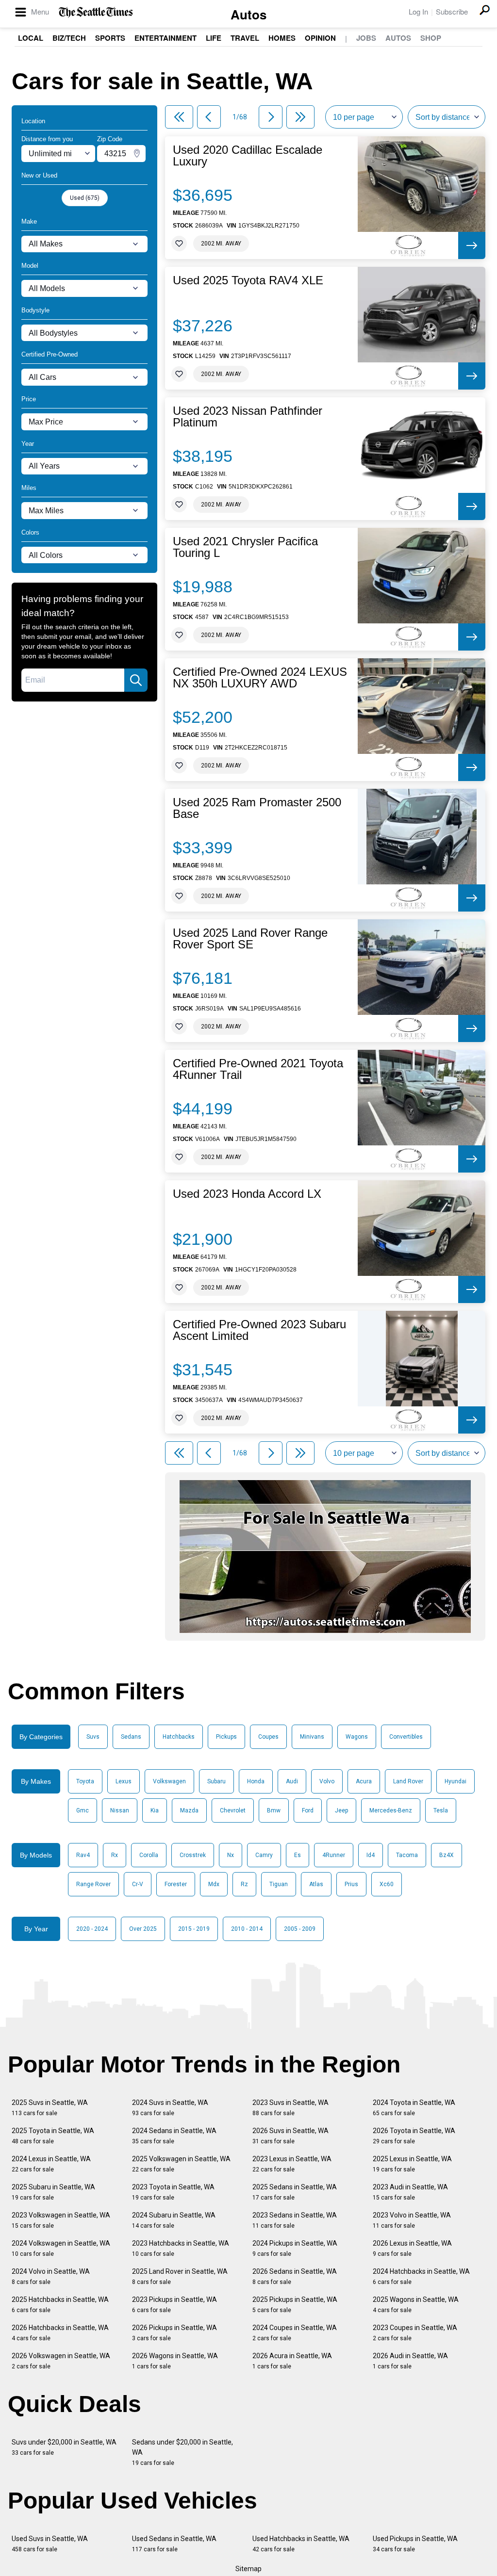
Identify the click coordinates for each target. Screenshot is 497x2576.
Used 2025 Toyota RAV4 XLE (248, 280)
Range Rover (93, 1884)
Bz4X (447, 1855)
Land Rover (408, 1781)
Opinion (320, 38)
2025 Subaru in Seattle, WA (53, 2192)
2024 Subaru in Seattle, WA (174, 2220)
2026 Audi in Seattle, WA (410, 2361)
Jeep (341, 1810)
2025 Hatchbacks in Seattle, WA (60, 2305)
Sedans (131, 1737)
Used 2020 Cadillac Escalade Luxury (248, 156)
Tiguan (279, 1884)
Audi (292, 1781)
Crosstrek (193, 1855)
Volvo (327, 1781)
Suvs (93, 1737)
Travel (245, 38)
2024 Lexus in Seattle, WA (51, 2164)
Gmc (83, 1810)
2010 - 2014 (247, 1929)
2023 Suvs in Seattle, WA (290, 2108)
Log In (418, 11)
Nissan (120, 1810)
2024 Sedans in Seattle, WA (174, 2136)
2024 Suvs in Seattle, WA (170, 2108)
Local (31, 38)
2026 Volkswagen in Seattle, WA (61, 2361)
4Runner (334, 1855)
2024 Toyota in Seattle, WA (414, 2108)
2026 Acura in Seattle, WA (292, 2361)
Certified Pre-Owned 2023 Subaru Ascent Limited (259, 1330)
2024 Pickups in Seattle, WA (295, 2248)
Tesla (441, 1810)
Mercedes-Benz (391, 1810)
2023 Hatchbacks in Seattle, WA (181, 2248)
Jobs (366, 38)
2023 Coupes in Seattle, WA (415, 2333)
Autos (248, 14)
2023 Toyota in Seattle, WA (173, 2192)
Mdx (214, 1884)
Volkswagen (169, 1781)
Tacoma (407, 1855)
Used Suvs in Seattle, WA (50, 2544)
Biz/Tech (69, 38)
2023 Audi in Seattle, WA (410, 2192)
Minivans (312, 1737)
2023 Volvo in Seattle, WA (412, 2220)
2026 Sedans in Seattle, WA (295, 2276)
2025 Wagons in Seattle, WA (416, 2305)
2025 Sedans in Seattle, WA (295, 2192)
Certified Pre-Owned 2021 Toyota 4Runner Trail (258, 1069)
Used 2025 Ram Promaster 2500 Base (257, 808)
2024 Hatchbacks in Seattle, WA (421, 2276)
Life (214, 38)
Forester (176, 1884)
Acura (364, 1781)
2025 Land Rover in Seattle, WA (180, 2276)
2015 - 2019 (194, 1929)
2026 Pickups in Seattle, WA (174, 2333)
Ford (308, 1810)
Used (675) (85, 198)
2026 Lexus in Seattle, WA (412, 2248)
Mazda (189, 1810)
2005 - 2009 (300, 1929)
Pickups (226, 1737)
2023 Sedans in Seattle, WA (295, 2220)
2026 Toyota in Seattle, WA (414, 2136)
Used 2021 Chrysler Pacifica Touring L (245, 547)
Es (298, 1855)
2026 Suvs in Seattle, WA (290, 2136)
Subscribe (452, 11)
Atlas (316, 1884)
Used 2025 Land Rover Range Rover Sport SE (250, 939)
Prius (351, 1884)
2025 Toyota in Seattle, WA (53, 2136)
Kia (155, 1810)
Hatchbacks (179, 1737)
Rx (115, 1855)
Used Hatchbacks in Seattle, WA (301, 2544)
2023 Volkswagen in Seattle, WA (61, 2220)
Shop (431, 38)
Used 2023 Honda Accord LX (247, 1194)
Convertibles (406, 1737)
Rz (244, 1884)
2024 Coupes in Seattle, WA (295, 2333)
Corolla (149, 1855)
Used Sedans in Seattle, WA (174, 2544)
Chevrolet (233, 1810)
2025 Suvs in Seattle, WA (50, 2108)
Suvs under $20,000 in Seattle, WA (64, 2447)
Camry (264, 1855)
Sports (110, 38)
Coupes (268, 1737)
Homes (282, 38)
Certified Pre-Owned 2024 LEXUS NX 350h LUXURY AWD (260, 678)
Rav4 (83, 1855)
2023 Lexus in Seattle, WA (292, 2164)
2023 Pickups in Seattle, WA (174, 2305)
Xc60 (387, 1884)
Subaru (216, 1781)
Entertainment (166, 38)
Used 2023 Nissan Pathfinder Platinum (248, 417)
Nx (231, 1855)
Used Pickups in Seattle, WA (415, 2544)
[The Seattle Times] (96, 12)
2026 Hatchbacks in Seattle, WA (60, 2333)
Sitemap (248, 2569)
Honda (256, 1781)
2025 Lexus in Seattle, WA (412, 2164)
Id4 (371, 1855)
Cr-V (138, 1884)
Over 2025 (143, 1929)
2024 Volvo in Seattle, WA (51, 2276)
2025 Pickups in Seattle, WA (295, 2305)
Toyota (85, 1781)
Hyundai (456, 1781)
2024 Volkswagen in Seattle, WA (61, 2248)
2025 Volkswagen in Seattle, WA (181, 2164)
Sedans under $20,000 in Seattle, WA (182, 2452)
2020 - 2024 (92, 1929)
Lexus (124, 1781)
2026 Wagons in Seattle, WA (175, 2361)
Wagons (357, 1737)
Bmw (274, 1810)
